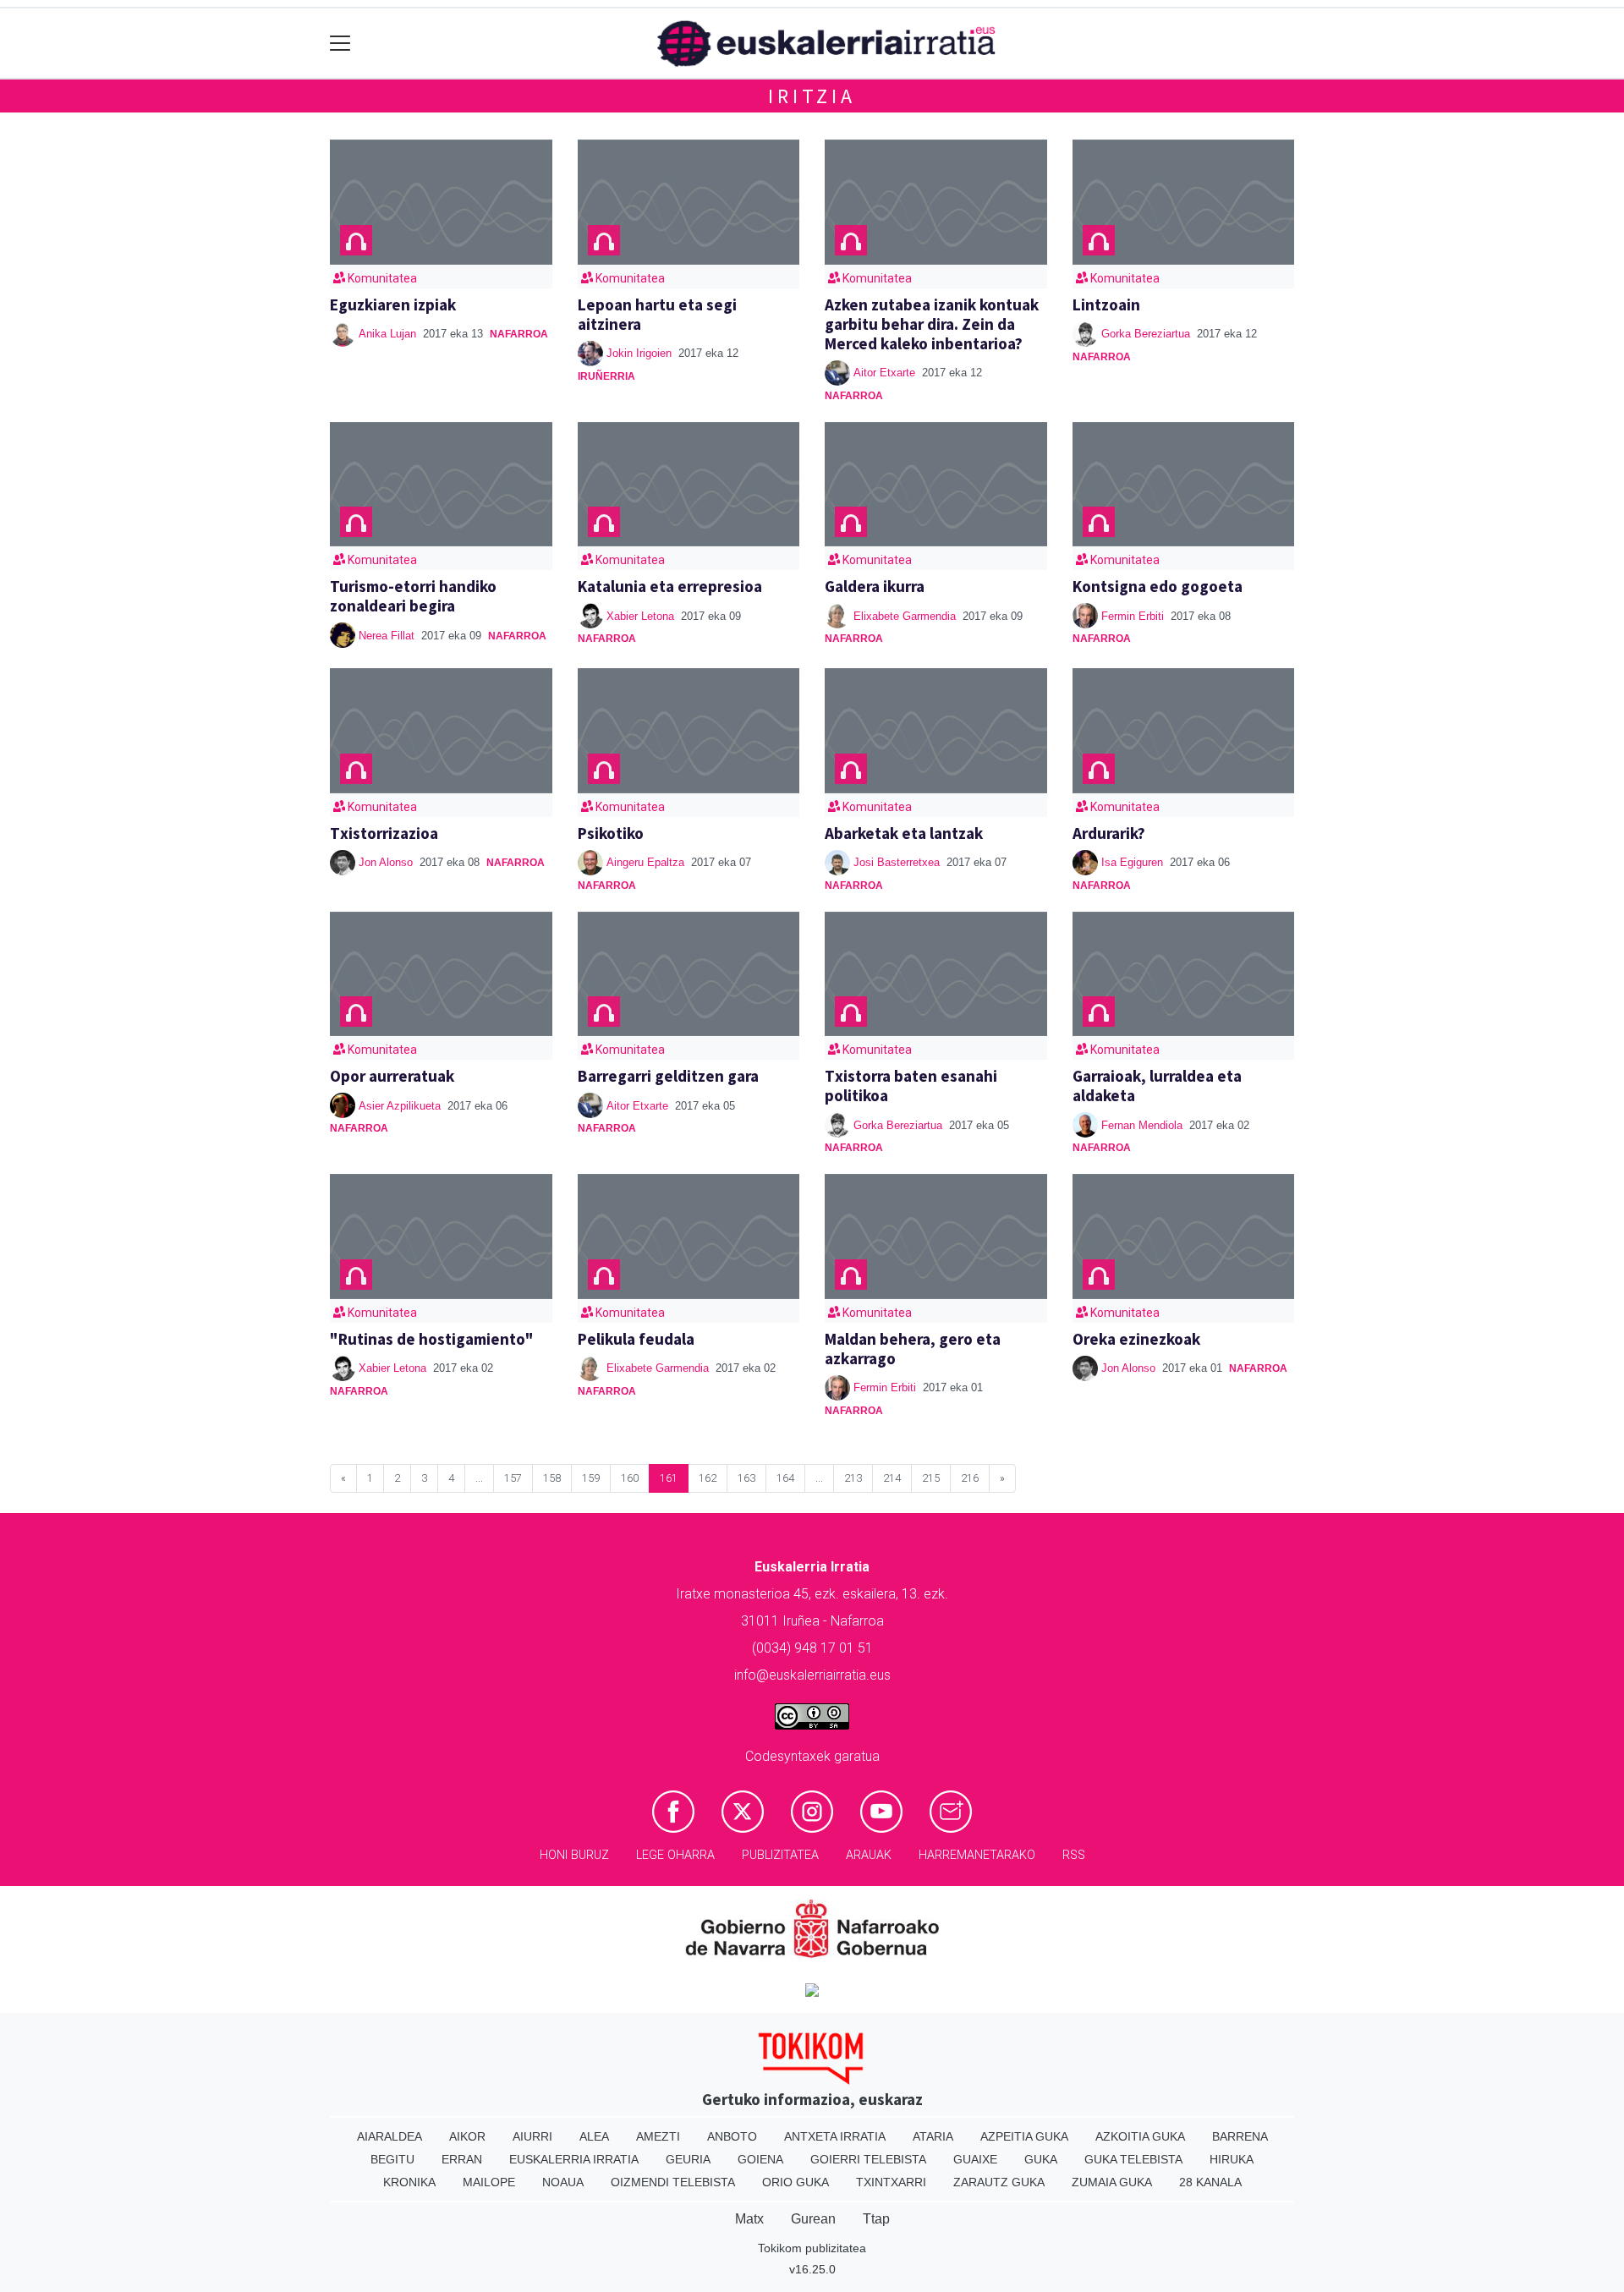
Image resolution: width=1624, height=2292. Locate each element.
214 (892, 1478)
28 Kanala (1210, 2182)
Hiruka (1232, 2159)
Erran (462, 2159)
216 (970, 1478)
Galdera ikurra (875, 586)
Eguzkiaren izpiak (393, 304)
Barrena (1240, 2136)
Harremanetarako (977, 1855)
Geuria (688, 2159)
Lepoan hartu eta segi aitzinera (657, 314)
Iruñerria (606, 376)
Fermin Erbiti (1133, 616)
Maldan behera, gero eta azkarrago (913, 1349)
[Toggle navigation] (340, 44)
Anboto (732, 2136)
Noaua (563, 2182)
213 (853, 1478)
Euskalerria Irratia (574, 2159)
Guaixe (975, 2159)
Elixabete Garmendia (905, 616)
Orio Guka (796, 2182)
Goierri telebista (868, 2159)
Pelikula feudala (636, 1339)
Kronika (409, 2182)
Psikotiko (611, 833)
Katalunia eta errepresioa (670, 586)
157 (513, 1478)
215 (931, 1478)
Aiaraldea (390, 2136)
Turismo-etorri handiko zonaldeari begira (413, 596)
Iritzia (812, 96)
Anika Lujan (387, 334)
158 (552, 1478)
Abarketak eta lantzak (904, 833)
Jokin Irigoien (639, 353)
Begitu (392, 2159)
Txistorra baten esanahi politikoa (911, 1086)
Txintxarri (891, 2182)
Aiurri (532, 2136)
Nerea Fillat (387, 636)
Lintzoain (1106, 304)
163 (746, 1478)
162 (708, 1478)
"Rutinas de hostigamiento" (432, 1339)
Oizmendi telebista (673, 2182)
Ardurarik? (1109, 833)
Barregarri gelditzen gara (668, 1076)
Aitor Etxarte (884, 373)
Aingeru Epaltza (645, 862)
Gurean (813, 2219)
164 (785, 1478)
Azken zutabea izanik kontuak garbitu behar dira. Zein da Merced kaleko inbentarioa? (932, 324)
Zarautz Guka (999, 2182)
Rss (1074, 1855)
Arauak (869, 1855)
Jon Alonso (386, 862)
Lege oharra (675, 1855)
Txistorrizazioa (384, 833)
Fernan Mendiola (1142, 1125)
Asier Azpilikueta (400, 1106)
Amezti (658, 2136)
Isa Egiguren (1132, 862)
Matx (749, 2219)
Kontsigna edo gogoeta (1158, 586)
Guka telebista (1133, 2159)
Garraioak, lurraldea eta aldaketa (1157, 1086)
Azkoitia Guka (1140, 2136)
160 (630, 1478)
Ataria (933, 2136)
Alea (594, 2136)
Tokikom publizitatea (812, 2248)
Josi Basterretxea (897, 862)
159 (591, 1478)
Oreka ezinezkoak (1136, 1339)
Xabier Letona (640, 616)
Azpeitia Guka (1024, 2136)
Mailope (489, 2182)
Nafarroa (519, 334)
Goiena (760, 2159)
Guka (1041, 2159)
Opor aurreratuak (392, 1076)
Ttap (876, 2219)
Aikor (467, 2136)
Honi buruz (574, 1855)
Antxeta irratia (835, 2136)
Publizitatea (780, 1855)
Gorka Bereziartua (1146, 334)
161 (669, 1478)
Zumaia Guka (1112, 2182)
